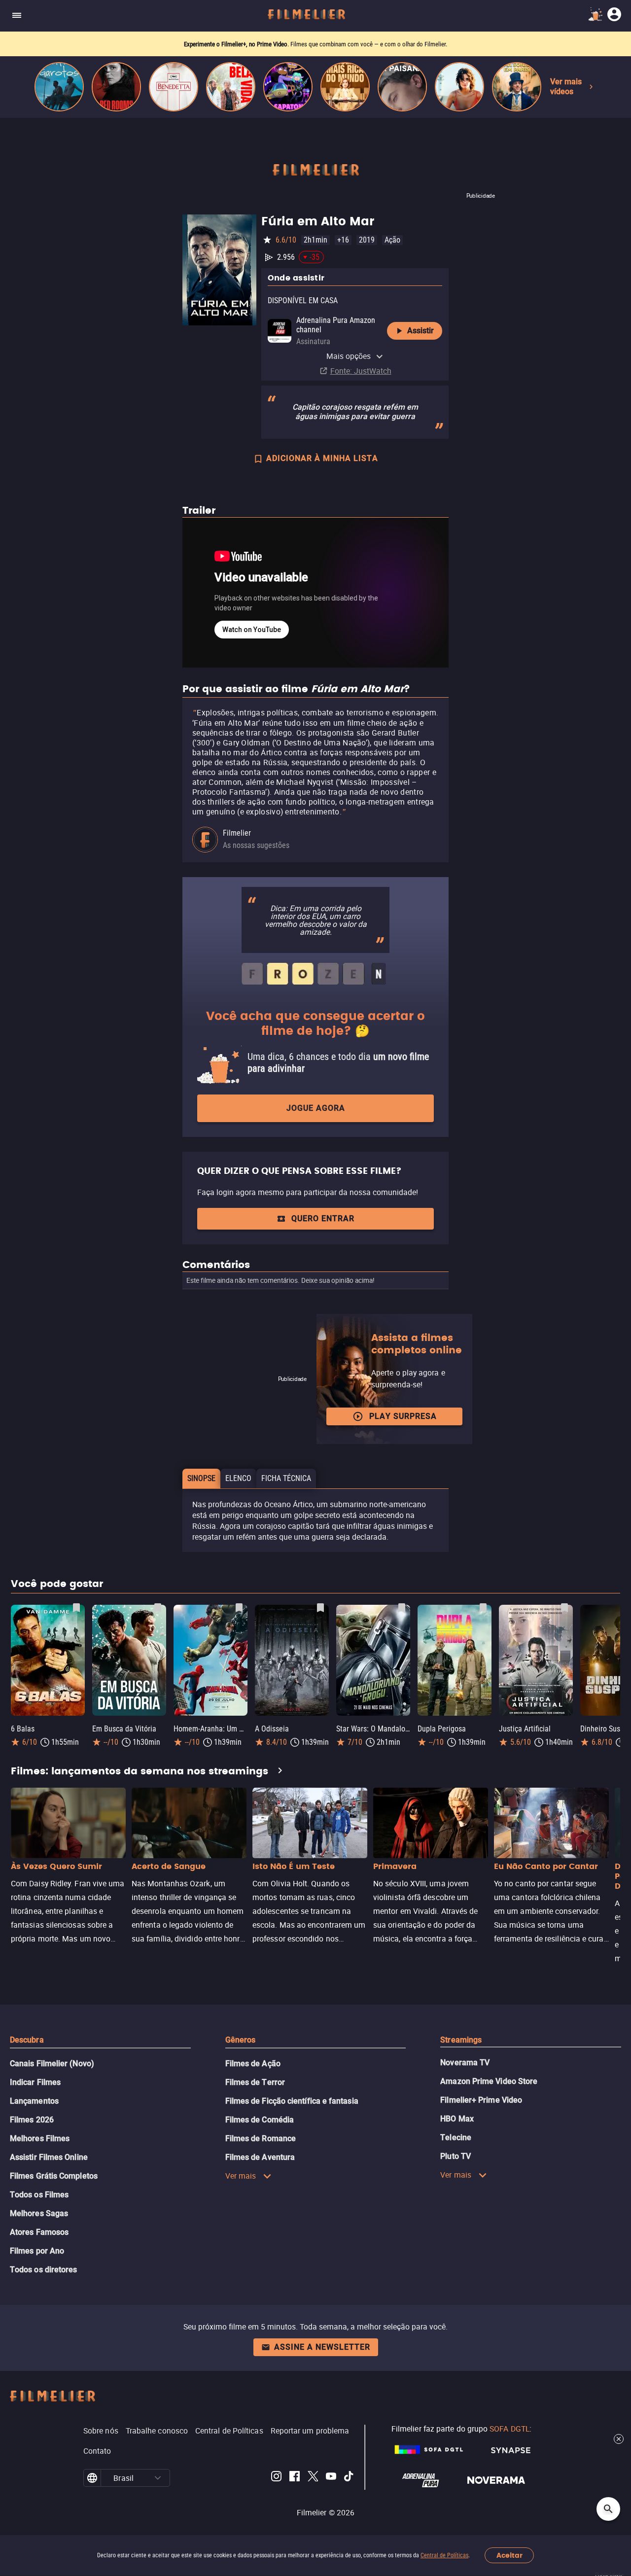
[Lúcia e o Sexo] (459, 87)
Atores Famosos (39, 2232)
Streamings (461, 2040)
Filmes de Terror (255, 2082)
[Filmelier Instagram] (276, 2478)
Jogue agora (316, 1108)
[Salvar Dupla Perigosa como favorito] (483, 1608)
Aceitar (509, 2556)
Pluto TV (456, 2156)
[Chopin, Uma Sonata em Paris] (517, 87)
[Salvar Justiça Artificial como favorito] (564, 1608)
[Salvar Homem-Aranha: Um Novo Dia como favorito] (239, 1608)
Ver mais (241, 2176)
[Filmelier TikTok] (349, 2478)
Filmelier (237, 833)
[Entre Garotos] (59, 87)
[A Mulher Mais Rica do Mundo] (345, 87)
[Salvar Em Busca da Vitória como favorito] (158, 1608)
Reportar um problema (310, 2431)
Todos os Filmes (39, 2195)
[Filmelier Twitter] (313, 2478)
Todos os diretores (43, 2270)
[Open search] (608, 2509)
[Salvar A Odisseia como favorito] (320, 1608)
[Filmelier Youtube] (331, 2478)
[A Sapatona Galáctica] (288, 87)
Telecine (456, 2137)
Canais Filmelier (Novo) (52, 2064)
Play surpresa (403, 1416)
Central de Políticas (444, 2555)
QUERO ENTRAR (323, 1218)
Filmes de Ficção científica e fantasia (292, 2101)
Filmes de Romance (261, 2138)
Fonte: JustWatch (361, 371)
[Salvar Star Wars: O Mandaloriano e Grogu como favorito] (402, 1608)
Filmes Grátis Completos (54, 2176)
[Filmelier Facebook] (295, 2478)
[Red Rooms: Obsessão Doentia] (116, 87)
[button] (158, 2478)
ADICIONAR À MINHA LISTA (322, 458)
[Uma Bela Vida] (231, 87)
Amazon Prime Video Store (489, 2081)
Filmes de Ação (253, 2064)
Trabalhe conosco (157, 2431)
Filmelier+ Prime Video (481, 2100)
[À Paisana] (402, 87)
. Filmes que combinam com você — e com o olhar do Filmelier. (315, 44)
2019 (367, 240)
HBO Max (457, 2119)
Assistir (421, 331)
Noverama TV (465, 2063)
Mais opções (349, 356)
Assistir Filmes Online (49, 2157)
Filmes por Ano (37, 2251)
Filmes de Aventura (260, 2157)
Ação (392, 240)
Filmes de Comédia (260, 2120)
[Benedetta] (174, 87)
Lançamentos (34, 2101)
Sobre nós (101, 2431)
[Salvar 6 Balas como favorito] (76, 1608)
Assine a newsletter (322, 2347)
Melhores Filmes (40, 2138)
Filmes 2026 (32, 2120)
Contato (97, 2451)
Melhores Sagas (39, 2213)
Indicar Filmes (35, 2082)
